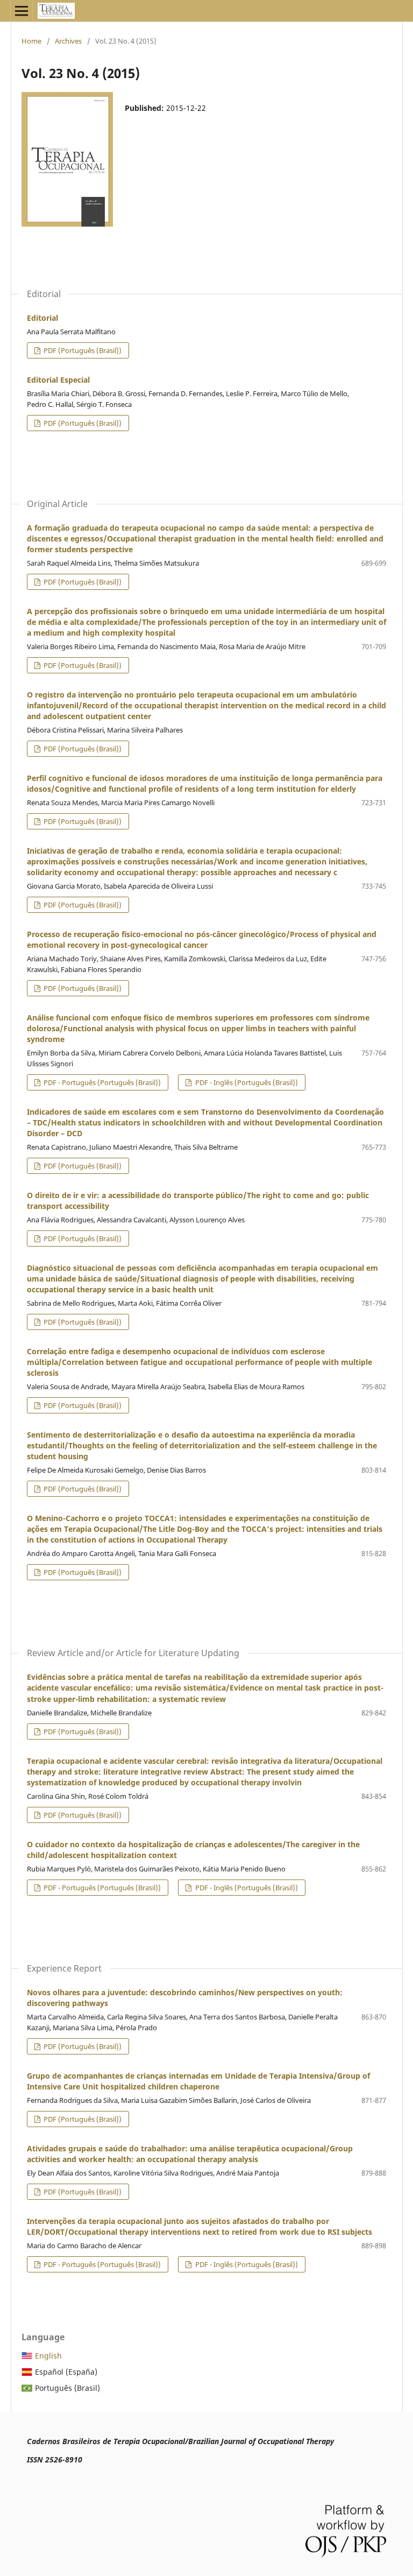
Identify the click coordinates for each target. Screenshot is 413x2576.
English (48, 2356)
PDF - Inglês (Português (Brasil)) (246, 1082)
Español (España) (66, 2372)
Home (31, 41)
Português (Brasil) (67, 2388)
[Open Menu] (22, 11)
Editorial (42, 318)
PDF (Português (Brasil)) (82, 350)
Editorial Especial (58, 380)
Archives (68, 41)
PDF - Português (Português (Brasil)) (101, 1082)
